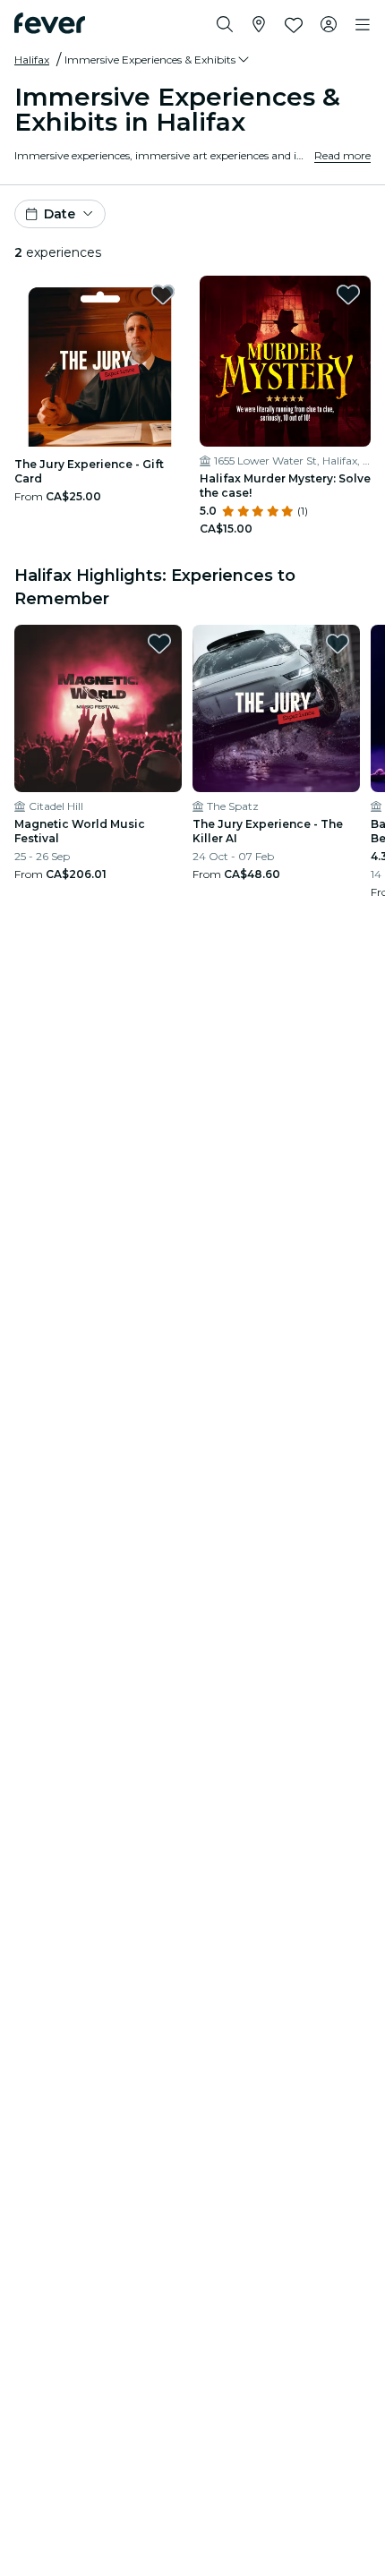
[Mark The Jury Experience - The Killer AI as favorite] (338, 644)
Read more (342, 155)
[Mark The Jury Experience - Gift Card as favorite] (163, 294)
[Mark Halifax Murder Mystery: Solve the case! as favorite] (348, 294)
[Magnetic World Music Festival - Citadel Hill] (98, 708)
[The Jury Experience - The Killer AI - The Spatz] (276, 708)
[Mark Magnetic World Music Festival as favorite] (159, 644)
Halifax (32, 60)
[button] (158, 60)
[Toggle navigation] (363, 25)
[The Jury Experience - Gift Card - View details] (100, 361)
